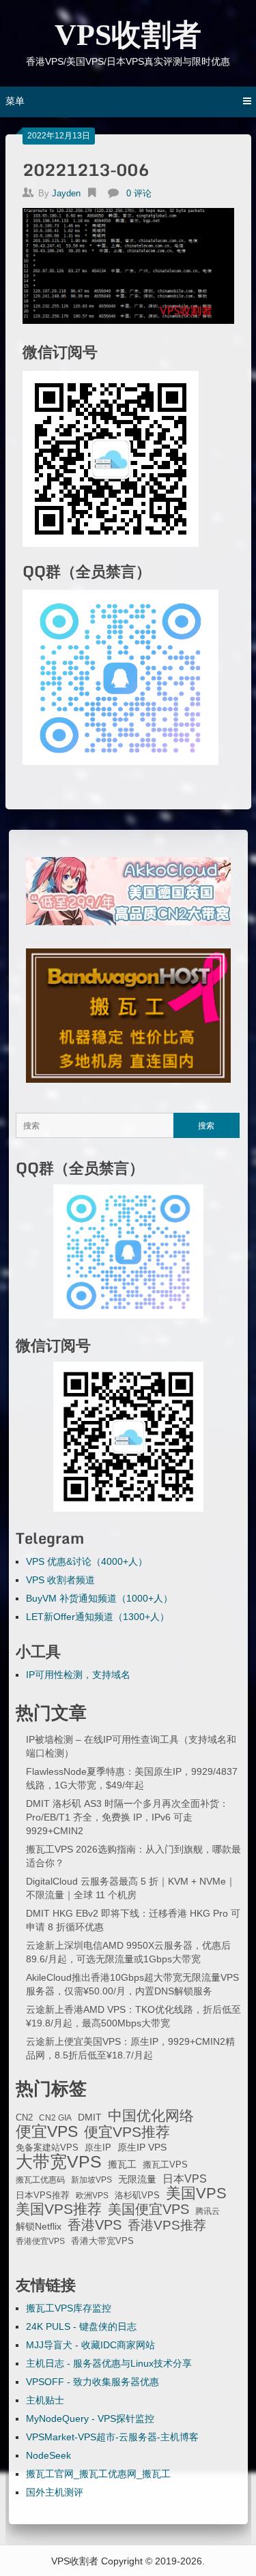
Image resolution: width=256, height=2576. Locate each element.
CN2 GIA (55, 2118)
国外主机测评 (55, 2492)
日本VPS (185, 2178)
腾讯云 (208, 2211)
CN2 (24, 2118)
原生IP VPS (142, 2147)
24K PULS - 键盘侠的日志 (81, 2326)
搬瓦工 (122, 2164)
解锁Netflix (39, 2227)
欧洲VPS (92, 2196)
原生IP (98, 2147)
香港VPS (95, 2225)
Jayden (66, 193)
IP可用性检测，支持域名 (78, 1675)
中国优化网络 (151, 2116)
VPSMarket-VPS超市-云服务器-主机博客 (112, 2437)
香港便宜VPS (40, 2241)
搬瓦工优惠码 (40, 2180)
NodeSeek (48, 2455)
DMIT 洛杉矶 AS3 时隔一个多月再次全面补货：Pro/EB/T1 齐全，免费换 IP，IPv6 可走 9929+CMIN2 (127, 1817)
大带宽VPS (59, 2161)
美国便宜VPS (148, 2209)
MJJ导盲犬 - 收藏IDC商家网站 (90, 2345)
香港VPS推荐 (167, 2226)
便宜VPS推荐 (127, 2132)
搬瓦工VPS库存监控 (69, 2308)
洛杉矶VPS (137, 2196)
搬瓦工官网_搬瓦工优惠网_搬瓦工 (98, 2474)
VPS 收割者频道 (60, 1580)
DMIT (90, 2117)
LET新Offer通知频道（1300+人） (98, 1617)
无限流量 (137, 2179)
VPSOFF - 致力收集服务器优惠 (93, 2382)
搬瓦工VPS (165, 2165)
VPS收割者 (128, 35)
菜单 (15, 101)
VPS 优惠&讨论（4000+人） (87, 1561)
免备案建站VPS (47, 2147)
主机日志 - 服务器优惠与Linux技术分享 (109, 2363)
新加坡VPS (91, 2180)
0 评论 (139, 193)
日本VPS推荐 (43, 2195)
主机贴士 (45, 2400)
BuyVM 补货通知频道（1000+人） (99, 1598)
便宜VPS (47, 2131)
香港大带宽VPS (102, 2241)
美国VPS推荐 (59, 2209)
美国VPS (196, 2193)
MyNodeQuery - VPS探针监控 (90, 2418)
